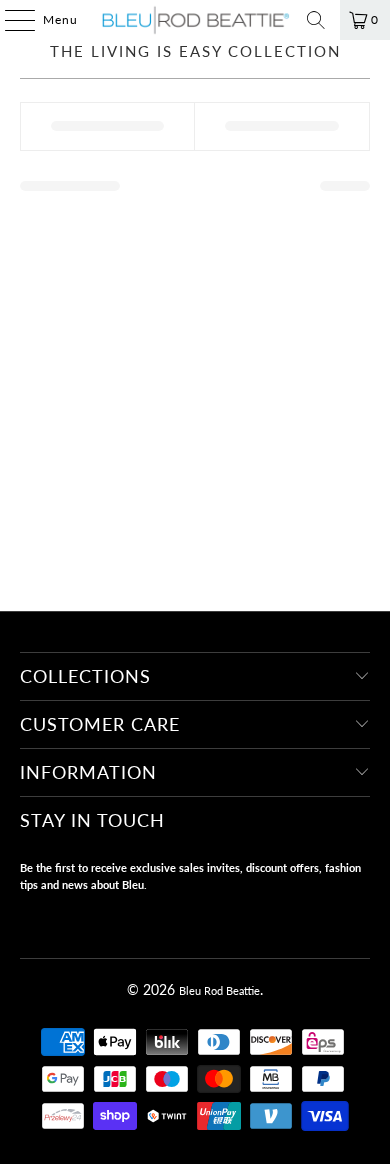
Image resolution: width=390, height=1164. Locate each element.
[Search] (316, 20)
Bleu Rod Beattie (219, 990)
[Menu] (10, 20)
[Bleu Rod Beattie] (195, 20)
